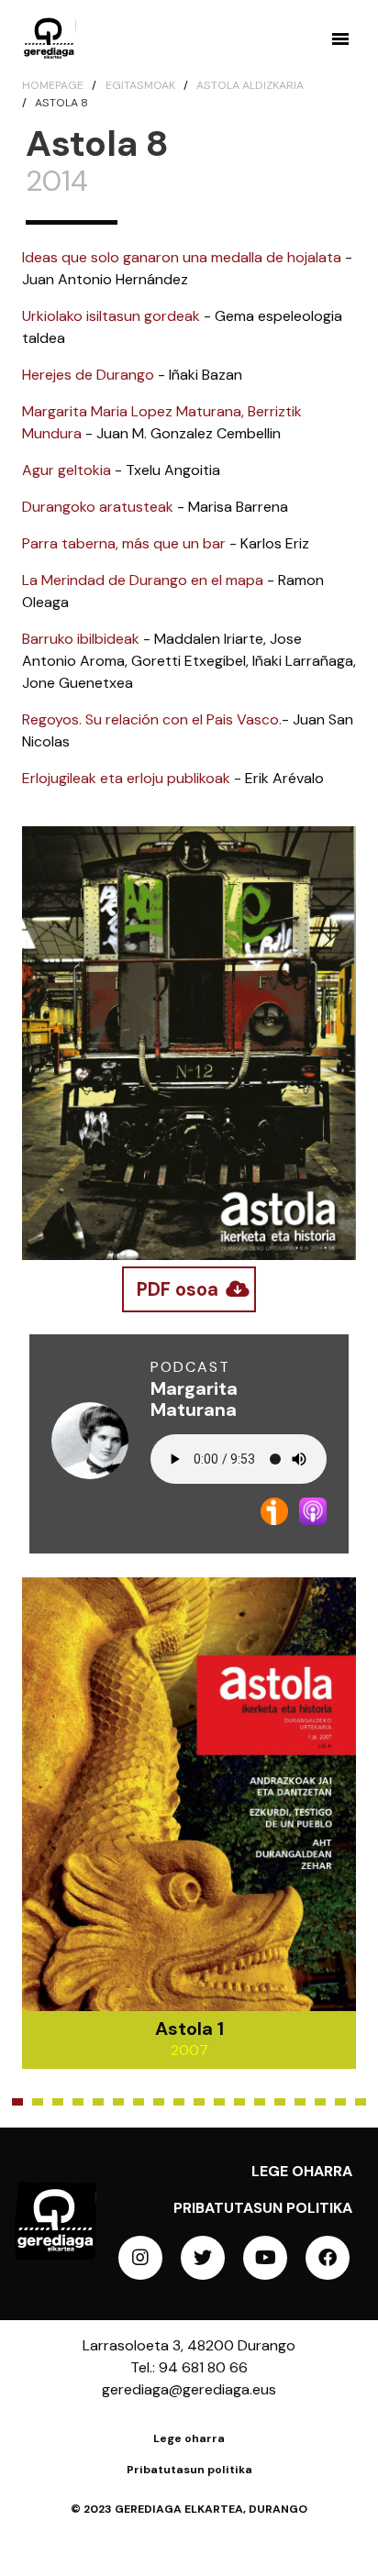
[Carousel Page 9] (179, 2102)
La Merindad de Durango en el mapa (143, 580)
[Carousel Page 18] (361, 2102)
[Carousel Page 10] (199, 2102)
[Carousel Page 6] (118, 2102)
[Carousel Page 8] (159, 2102)
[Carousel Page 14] (280, 2102)
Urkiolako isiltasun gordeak (111, 316)
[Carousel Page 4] (78, 2102)
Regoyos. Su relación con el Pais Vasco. (152, 719)
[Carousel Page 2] (38, 2102)
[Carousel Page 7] (139, 2102)
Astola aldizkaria (250, 85)
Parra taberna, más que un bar (124, 543)
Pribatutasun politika (263, 2208)
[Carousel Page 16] (320, 2102)
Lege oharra (302, 2171)
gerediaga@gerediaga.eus (189, 2389)
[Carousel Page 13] (260, 2102)
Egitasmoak (140, 85)
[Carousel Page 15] (300, 2102)
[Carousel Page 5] (98, 2102)
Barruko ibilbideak (81, 639)
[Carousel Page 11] (219, 2102)
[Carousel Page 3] (58, 2102)
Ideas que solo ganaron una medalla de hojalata (182, 257)
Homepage (53, 85)
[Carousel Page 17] (340, 2102)
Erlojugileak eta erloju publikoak (126, 778)
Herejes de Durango (88, 375)
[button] (339, 39)
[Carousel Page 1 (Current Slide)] (17, 2102)
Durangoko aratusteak (98, 507)
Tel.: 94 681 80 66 (189, 2367)
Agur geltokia (67, 470)
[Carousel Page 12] (239, 2102)
